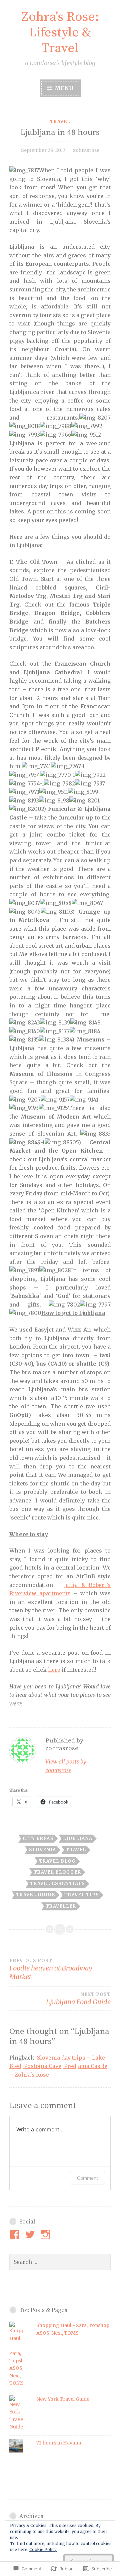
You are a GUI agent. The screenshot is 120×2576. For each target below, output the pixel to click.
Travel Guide (35, 1895)
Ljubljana (78, 1838)
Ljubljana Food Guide (78, 1999)
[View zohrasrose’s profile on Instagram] (46, 2235)
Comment (87, 2178)
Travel (60, 122)
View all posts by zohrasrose (66, 1766)
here (54, 1670)
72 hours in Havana (59, 2443)
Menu (63, 88)
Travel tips (82, 1895)
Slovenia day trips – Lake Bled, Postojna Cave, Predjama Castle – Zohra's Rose (58, 2066)
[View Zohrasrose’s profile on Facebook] (16, 2235)
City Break (38, 1838)
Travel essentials (57, 1884)
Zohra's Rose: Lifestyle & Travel (60, 33)
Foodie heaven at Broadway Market (51, 1969)
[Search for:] (60, 2262)
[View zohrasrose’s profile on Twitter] (31, 2235)
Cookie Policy (43, 2549)
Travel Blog (57, 1861)
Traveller (61, 1906)
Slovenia (42, 1850)
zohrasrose (86, 150)
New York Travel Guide (63, 2399)
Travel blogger (57, 1872)
